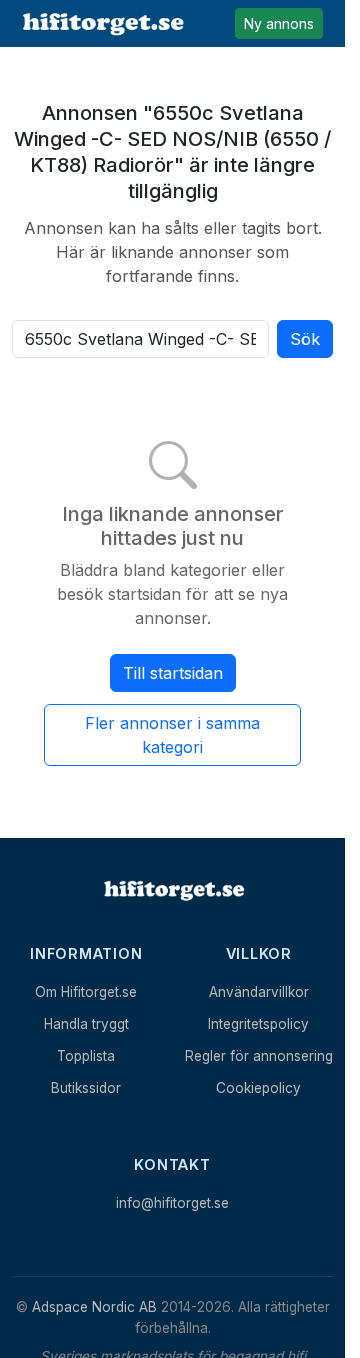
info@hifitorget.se (172, 1203)
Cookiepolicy (258, 1088)
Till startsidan (173, 673)
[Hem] (173, 890)
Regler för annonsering (259, 1056)
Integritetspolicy (258, 1024)
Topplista (86, 1056)
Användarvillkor (259, 992)
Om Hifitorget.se (86, 992)
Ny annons (279, 23)
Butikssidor (86, 1088)
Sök (305, 339)
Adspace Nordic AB (94, 1307)
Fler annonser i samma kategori (172, 735)
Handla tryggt (86, 1024)
